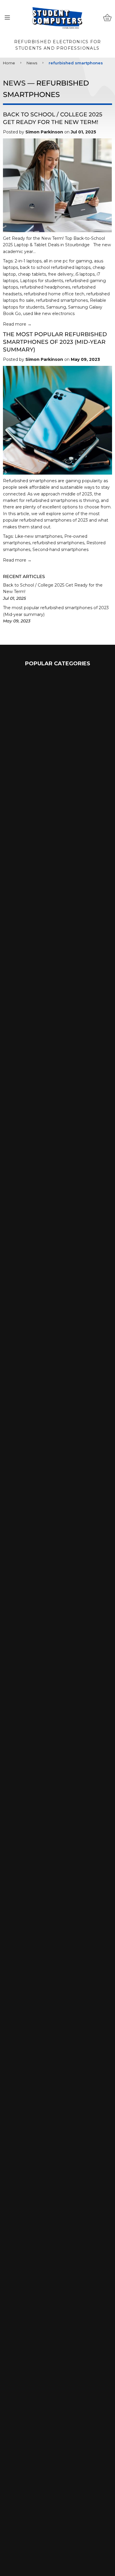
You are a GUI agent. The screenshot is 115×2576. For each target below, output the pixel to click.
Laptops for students (42, 281)
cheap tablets (32, 274)
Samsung (56, 307)
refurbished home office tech (54, 294)
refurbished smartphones (62, 300)
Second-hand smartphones (60, 550)
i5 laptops (85, 274)
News (32, 63)
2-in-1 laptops (28, 261)
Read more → (17, 324)
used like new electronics (49, 314)
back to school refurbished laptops (55, 267)
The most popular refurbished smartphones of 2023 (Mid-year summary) (55, 342)
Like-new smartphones (38, 536)
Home (9, 63)
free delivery (61, 274)
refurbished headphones (45, 287)
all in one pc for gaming (68, 261)
